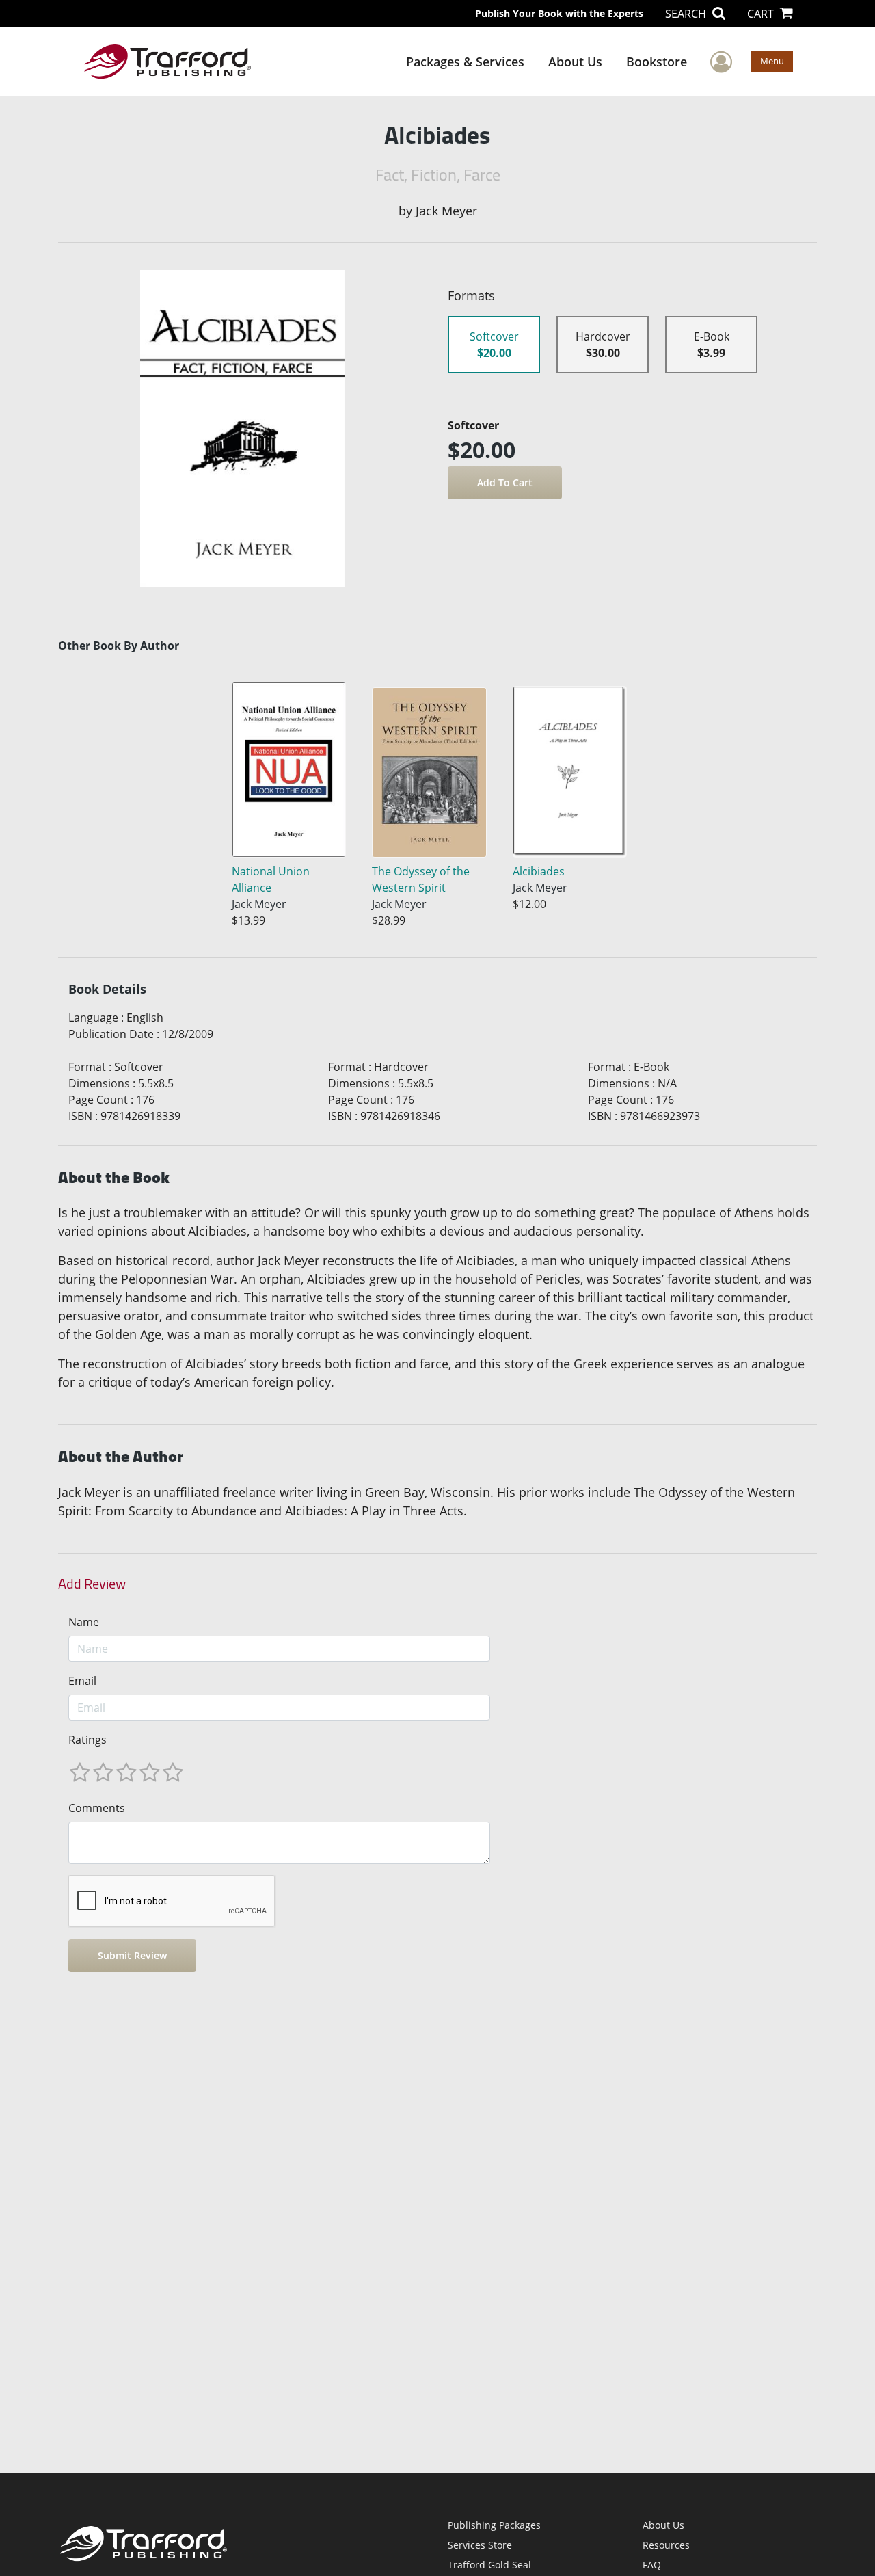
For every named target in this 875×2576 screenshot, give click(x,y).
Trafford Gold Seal (489, 2565)
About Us (575, 62)
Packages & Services (465, 62)
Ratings (87, 1740)
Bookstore (657, 62)
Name (84, 1622)
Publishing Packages (494, 2525)
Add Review (92, 1584)
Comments (97, 1808)
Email (82, 1681)
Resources (666, 2545)
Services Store (480, 2545)
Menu (772, 61)
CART (762, 14)
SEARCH (687, 14)
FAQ (652, 2565)
